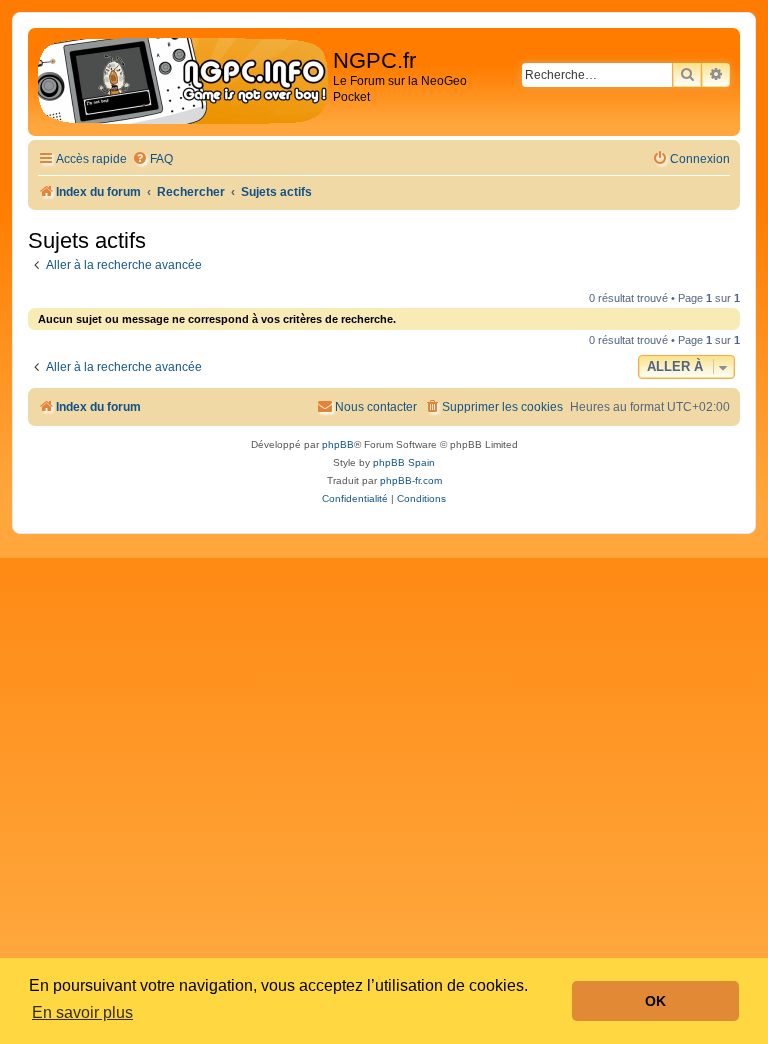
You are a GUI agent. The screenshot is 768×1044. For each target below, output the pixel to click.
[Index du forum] (183, 82)
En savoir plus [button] (82, 1012)
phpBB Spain (404, 462)
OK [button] (655, 1001)
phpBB (338, 444)
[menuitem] (152, 159)
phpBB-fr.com (411, 480)
